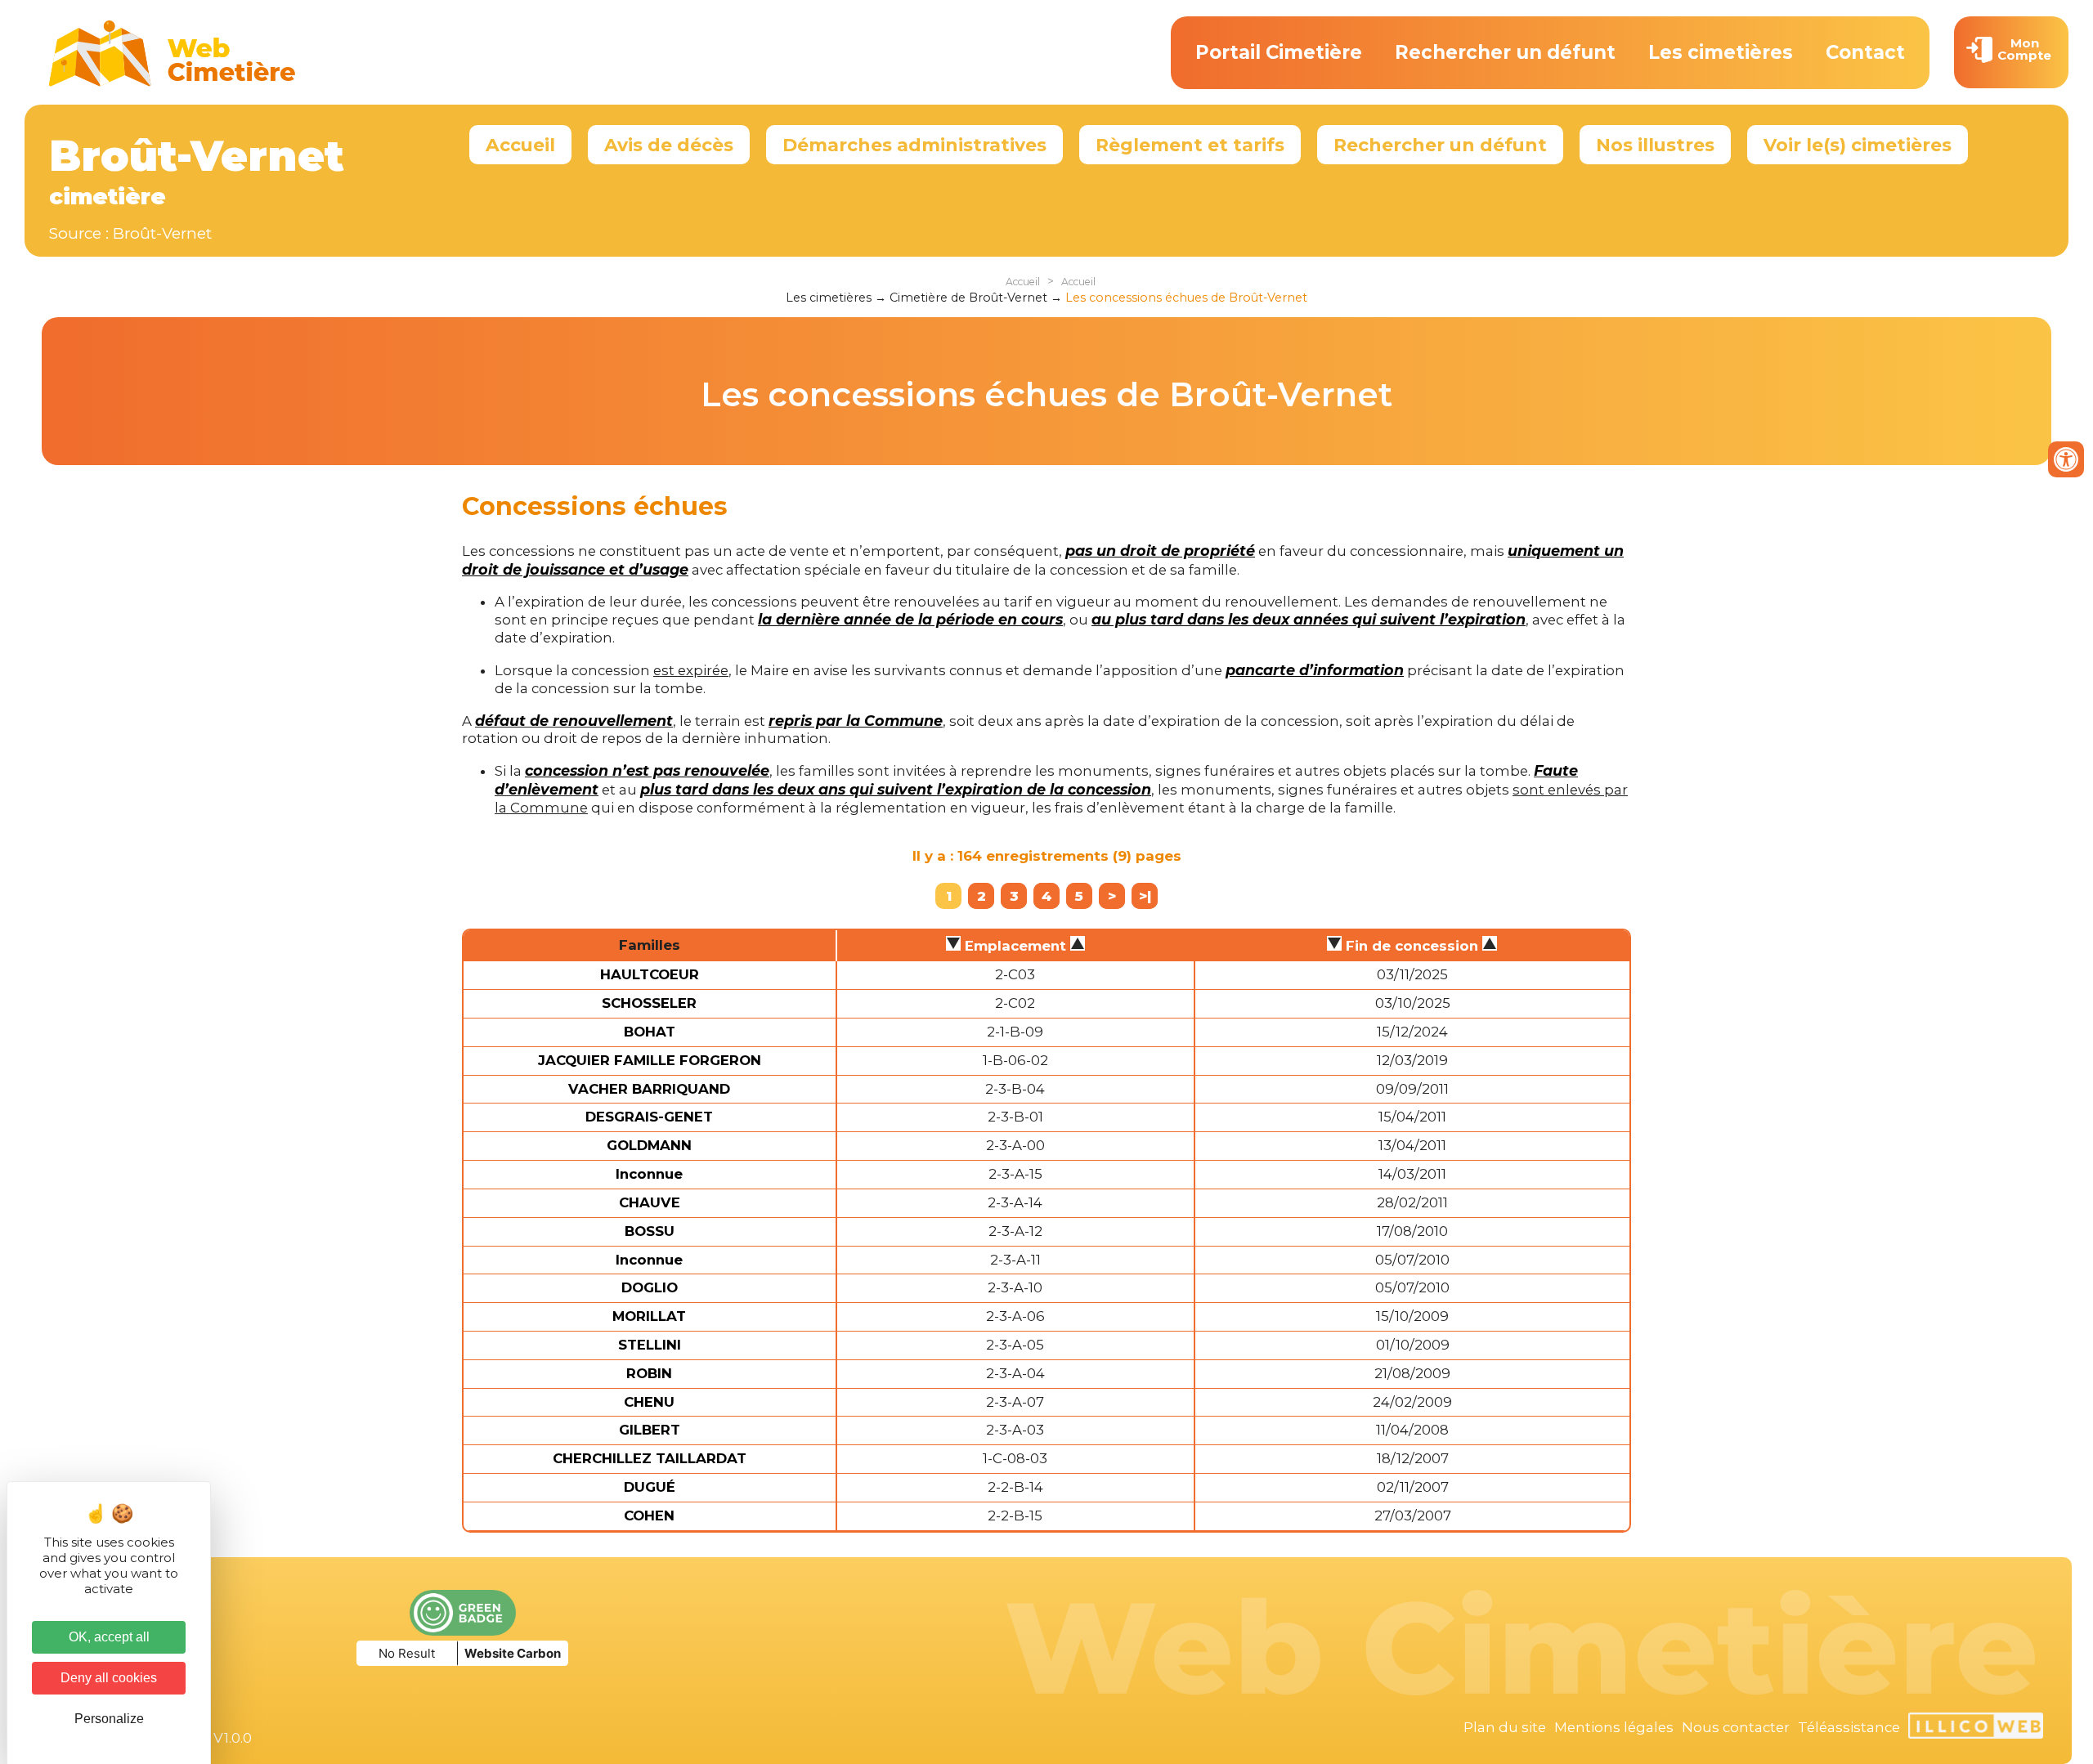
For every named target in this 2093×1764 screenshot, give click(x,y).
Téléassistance (1849, 1727)
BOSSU (650, 1231)
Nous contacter (1736, 1727)
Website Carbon (513, 1653)
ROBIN (649, 1373)
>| (1145, 896)
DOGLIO (650, 1287)
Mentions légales (1614, 1727)
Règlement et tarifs (1190, 145)
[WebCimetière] (173, 83)
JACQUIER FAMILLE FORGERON (650, 1060)
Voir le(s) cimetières (1858, 145)
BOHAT (650, 1032)
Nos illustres (1655, 145)
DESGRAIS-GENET (649, 1117)
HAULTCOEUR (650, 974)
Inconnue (649, 1174)
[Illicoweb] (1976, 1728)
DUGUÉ (650, 1487)
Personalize (109, 1719)
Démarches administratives (914, 145)
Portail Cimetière (1279, 52)
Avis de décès (669, 145)
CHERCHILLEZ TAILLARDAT (650, 1458)
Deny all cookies (109, 1678)
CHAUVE (650, 1202)
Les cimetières (1721, 52)
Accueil (520, 145)
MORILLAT (649, 1316)
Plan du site (1505, 1727)
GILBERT (650, 1430)
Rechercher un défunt (1505, 52)
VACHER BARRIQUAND (649, 1089)
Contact (1865, 52)
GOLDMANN (649, 1145)
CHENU (649, 1402)
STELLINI (650, 1345)
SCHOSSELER (649, 1003)
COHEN (649, 1516)
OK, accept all (109, 1637)
